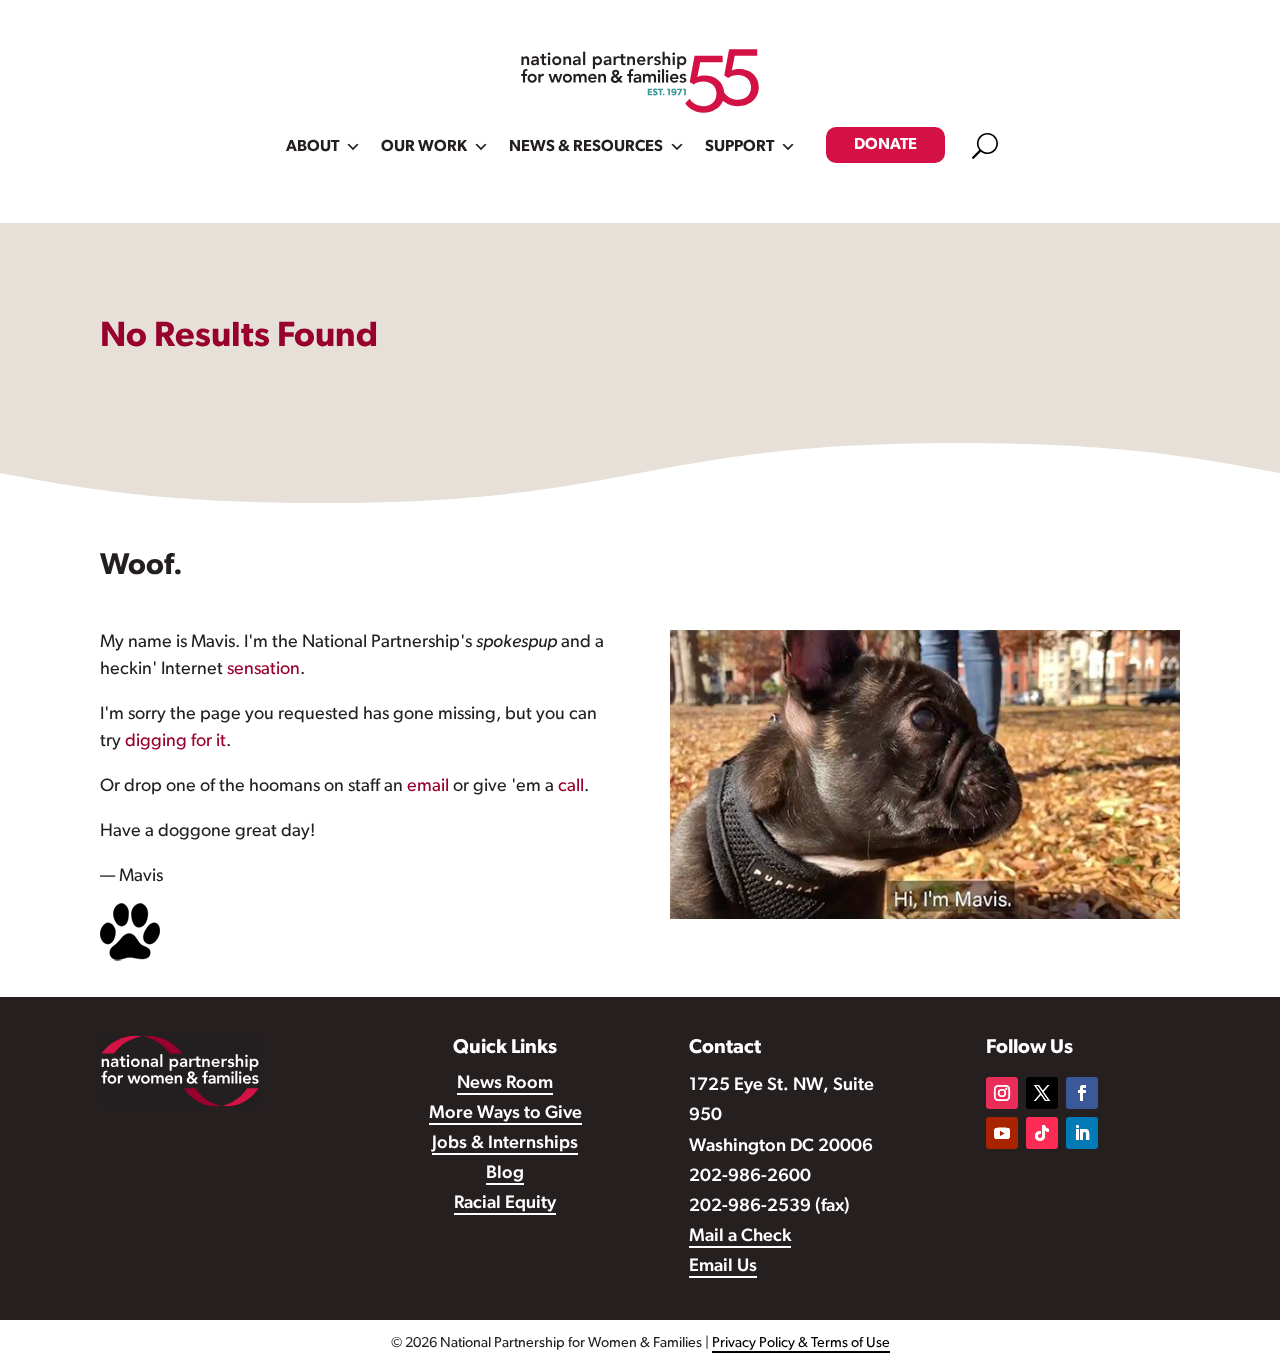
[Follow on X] (1042, 1093)
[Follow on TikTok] (1042, 1133)
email (428, 787)
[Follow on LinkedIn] (1082, 1133)
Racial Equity (505, 1204)
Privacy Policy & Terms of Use (801, 1343)
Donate (885, 145)
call (571, 787)
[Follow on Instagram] (1002, 1093)
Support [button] (739, 147)
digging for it (175, 742)
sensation (263, 670)
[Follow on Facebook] (1082, 1093)
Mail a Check (740, 1237)
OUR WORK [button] (424, 147)
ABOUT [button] (312, 147)
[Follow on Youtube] (1002, 1133)
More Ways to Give (505, 1114)
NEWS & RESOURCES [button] (586, 147)
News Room (505, 1084)
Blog (505, 1174)
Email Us (723, 1267)
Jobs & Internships (505, 1144)
